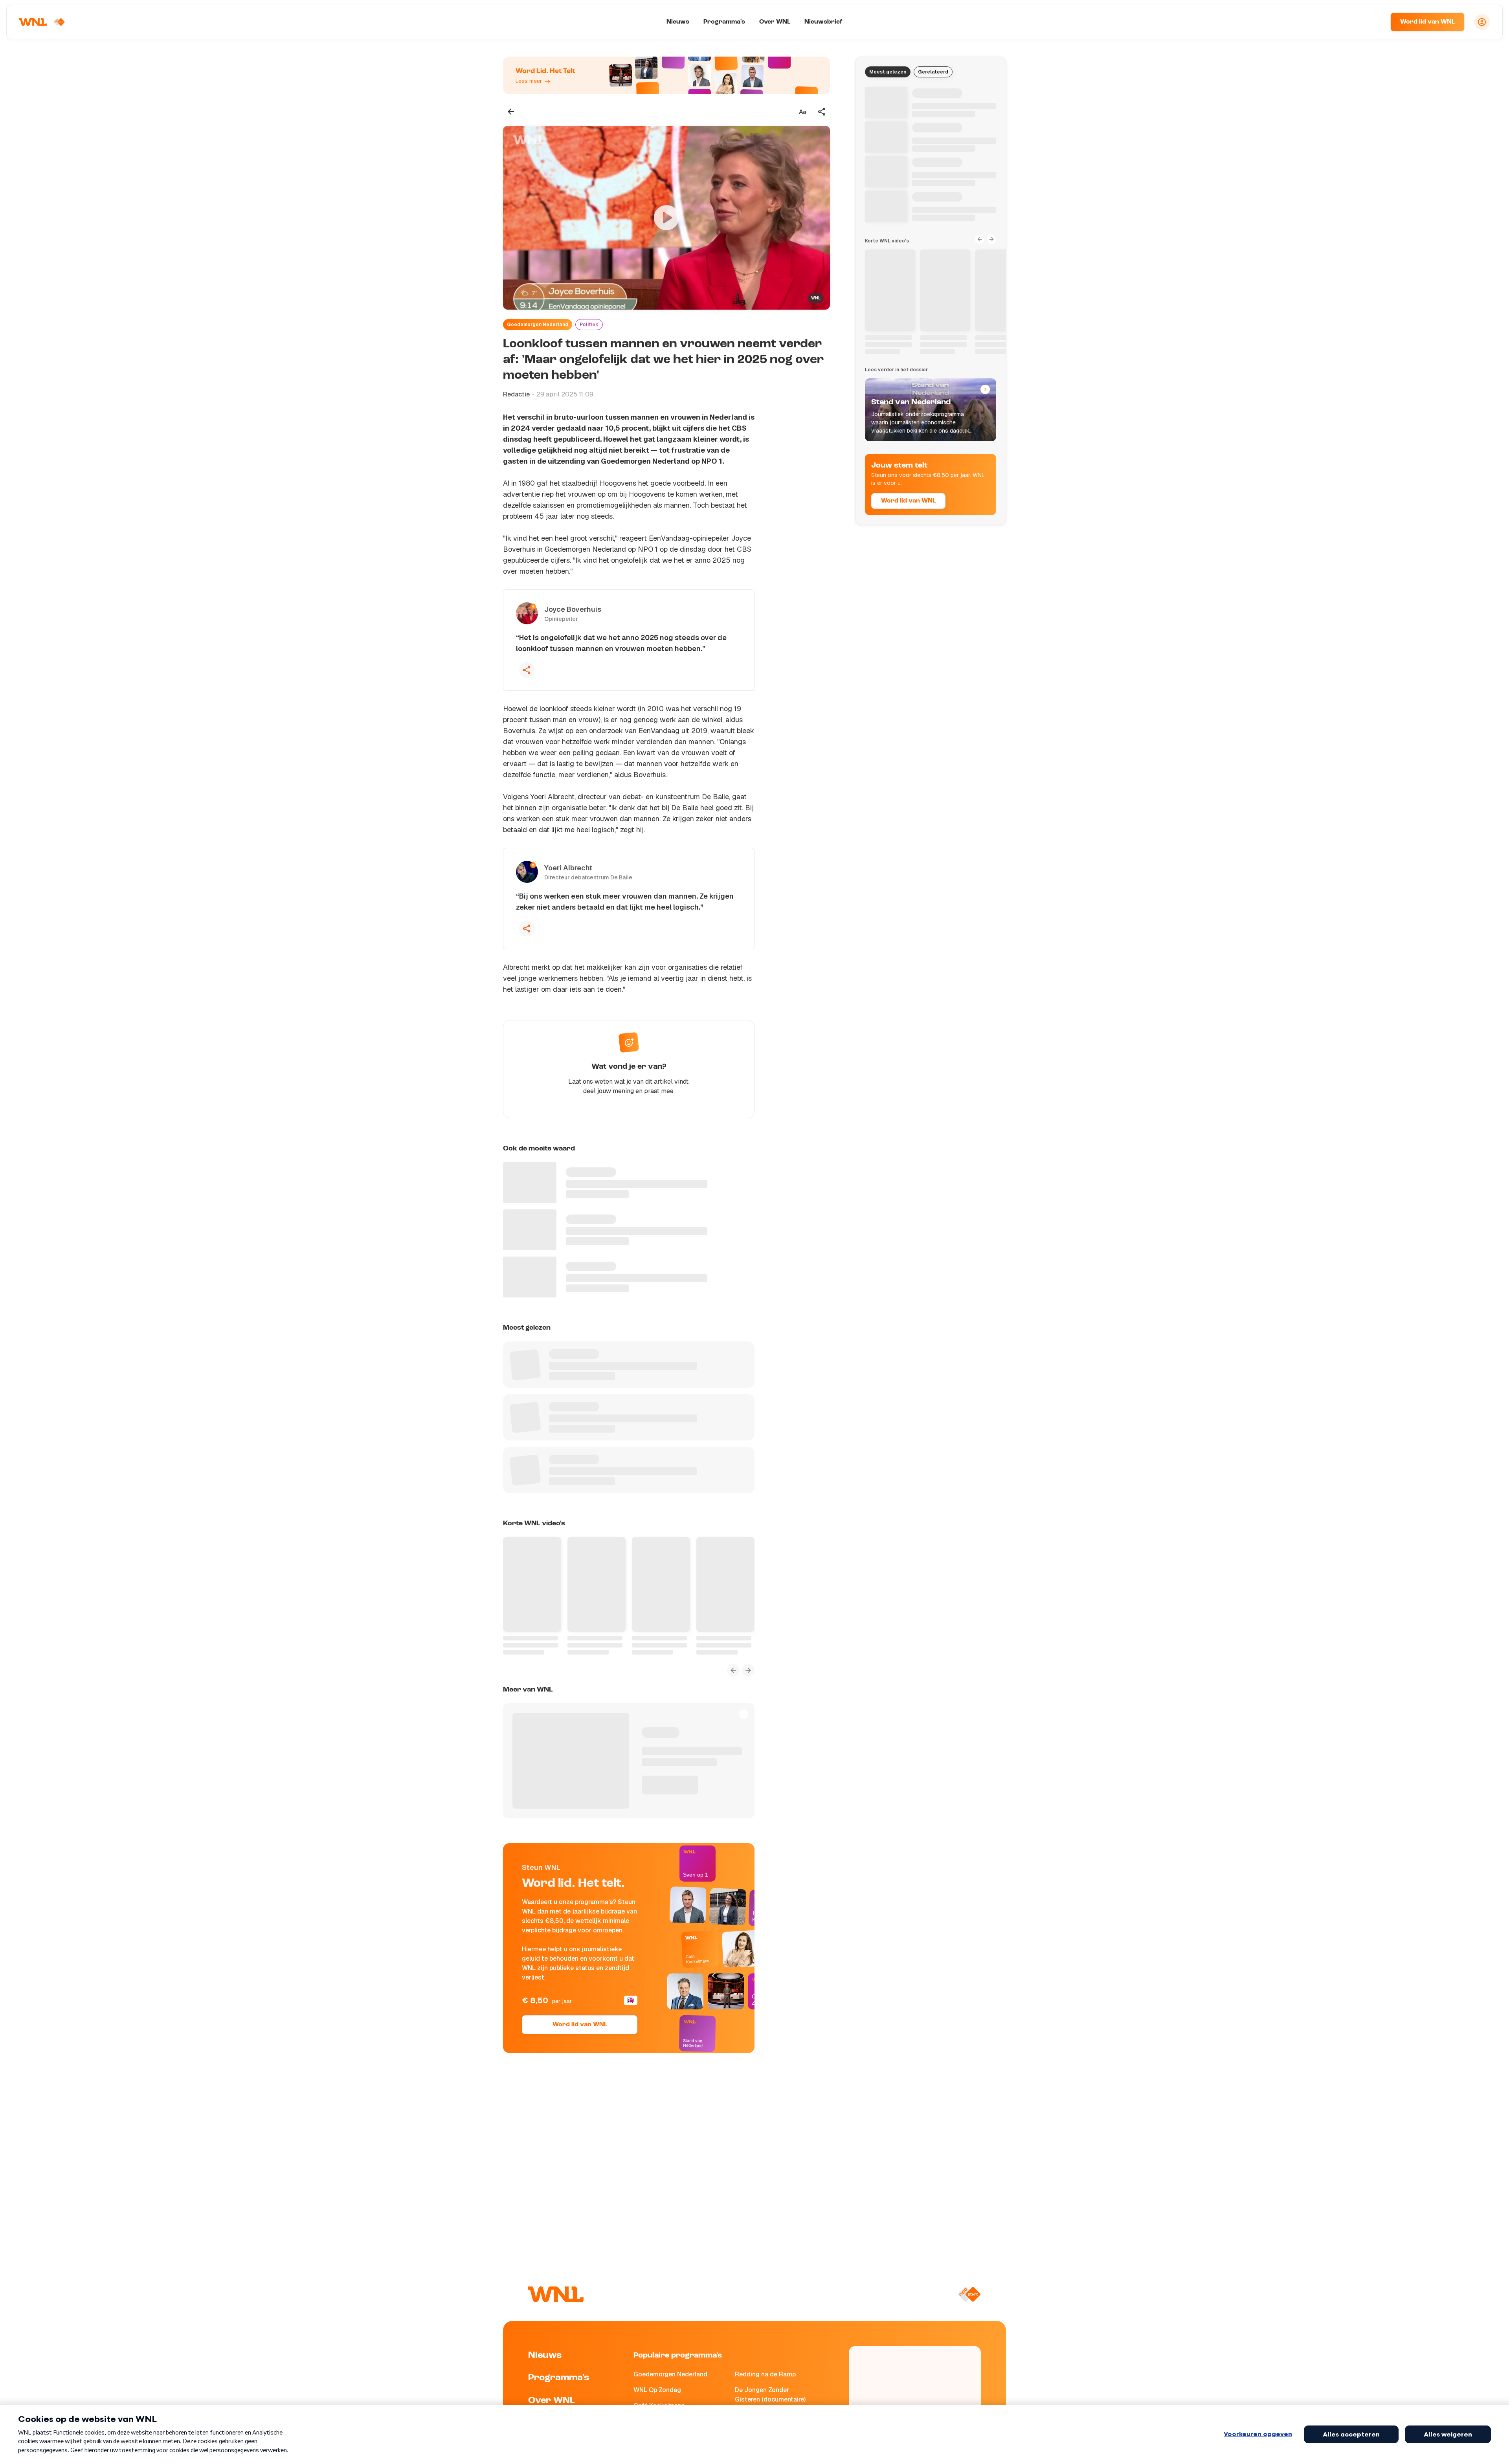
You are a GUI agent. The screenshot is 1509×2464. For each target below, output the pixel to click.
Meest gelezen (888, 72)
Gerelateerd (933, 72)
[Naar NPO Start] (969, 2294)
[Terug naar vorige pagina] (511, 112)
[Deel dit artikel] (822, 112)
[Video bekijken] (666, 218)
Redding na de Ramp (765, 2374)
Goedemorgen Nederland (538, 325)
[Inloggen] (1482, 22)
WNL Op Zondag (657, 2390)
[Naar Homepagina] (42, 22)
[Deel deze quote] (527, 670)
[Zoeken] (1375, 22)
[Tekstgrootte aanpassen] (802, 112)
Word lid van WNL (1427, 22)
